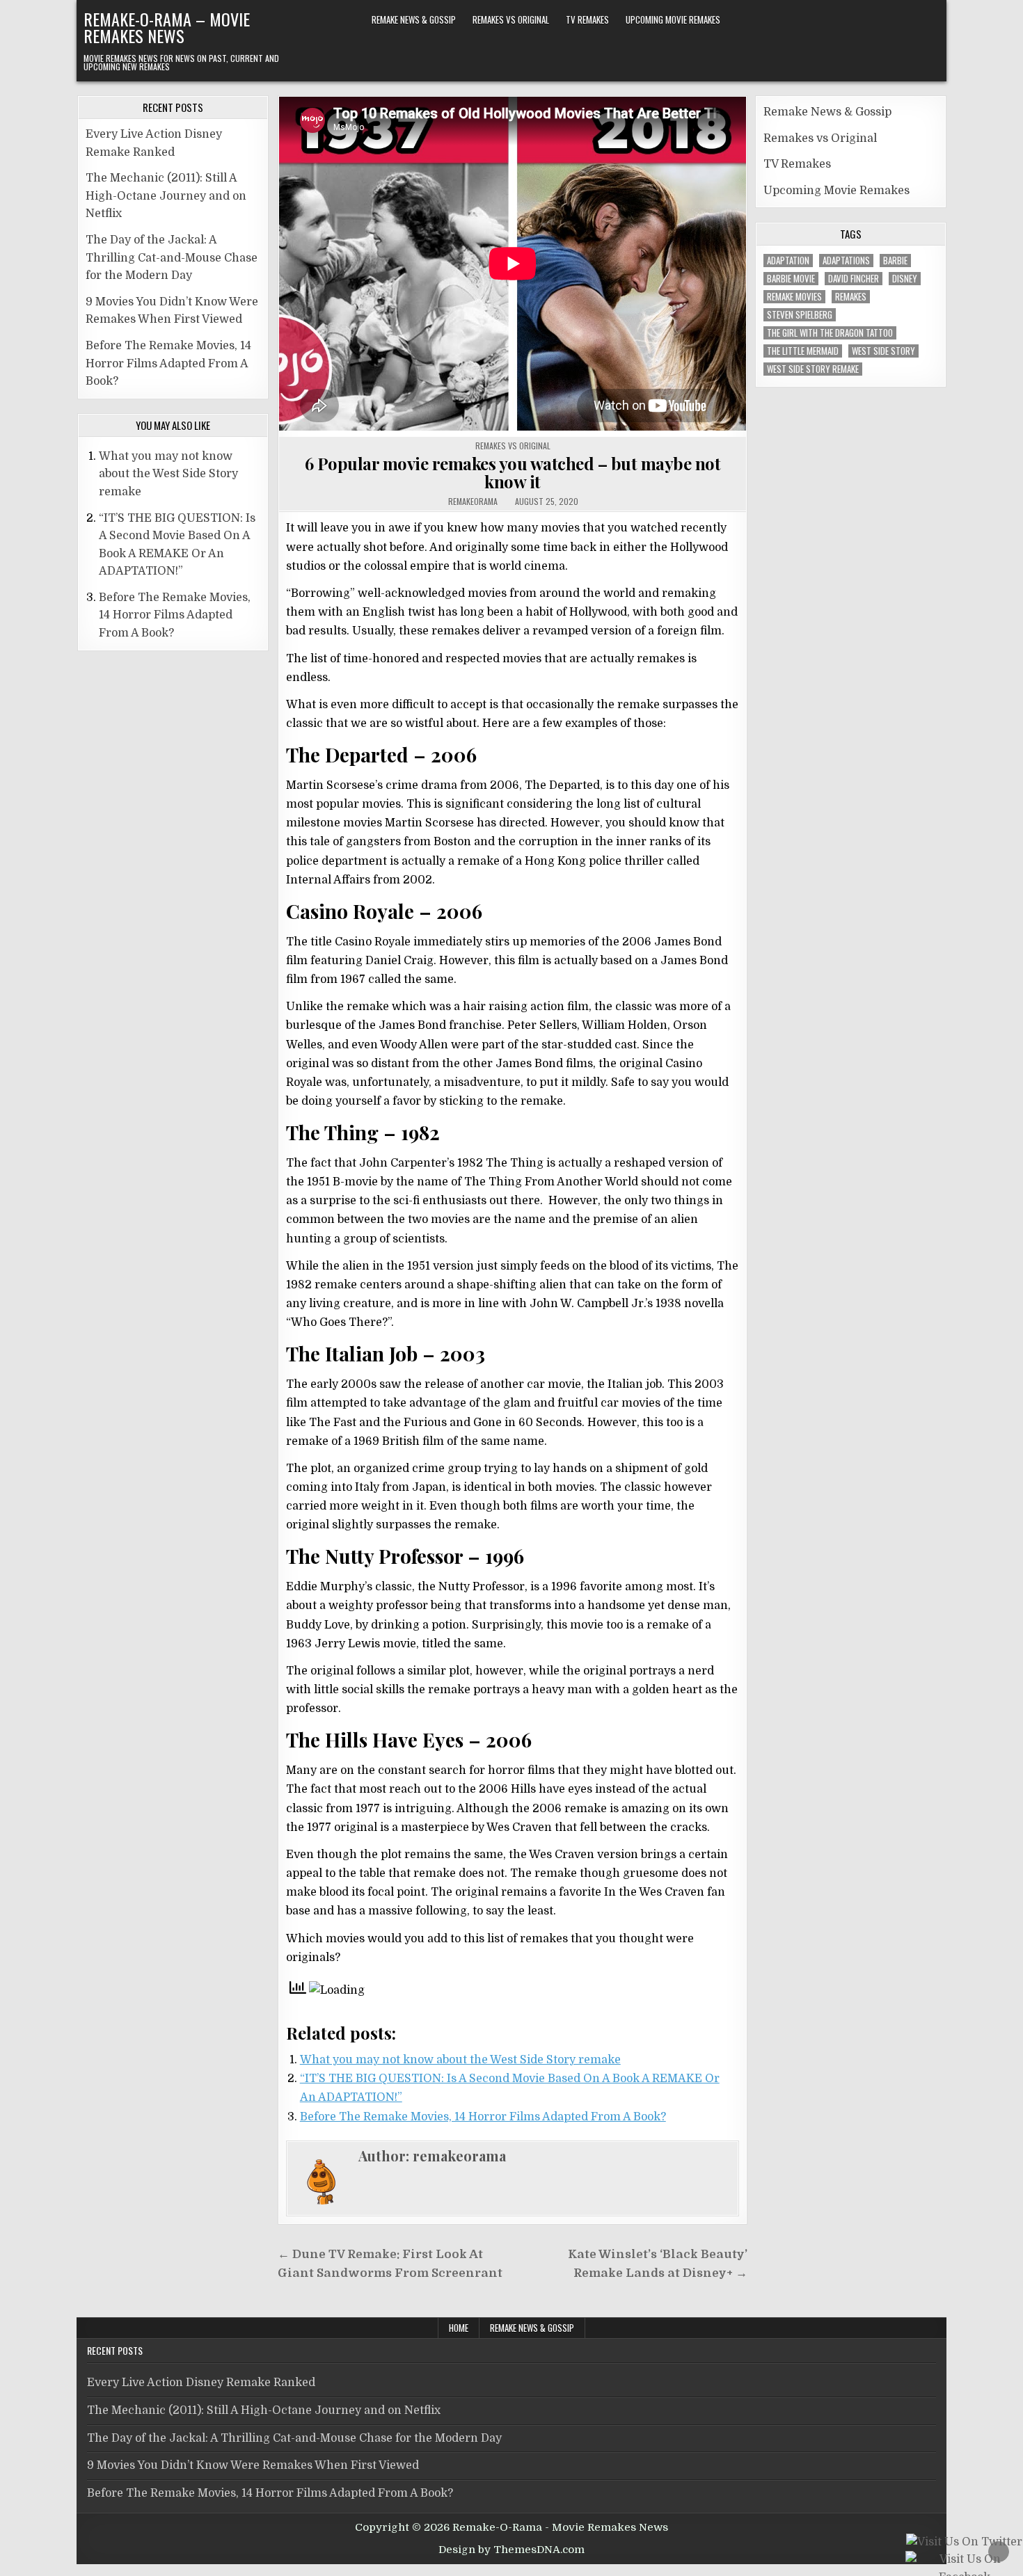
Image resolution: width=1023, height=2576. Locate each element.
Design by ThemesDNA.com (511, 2550)
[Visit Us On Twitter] (964, 2543)
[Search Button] (930, 20)
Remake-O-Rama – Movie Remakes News (167, 27)
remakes (851, 297)
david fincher (854, 279)
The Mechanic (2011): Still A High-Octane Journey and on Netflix (166, 196)
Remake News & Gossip (414, 19)
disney (905, 279)
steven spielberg (800, 315)
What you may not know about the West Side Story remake (460, 2060)
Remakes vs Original (511, 19)
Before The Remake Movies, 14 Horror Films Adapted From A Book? (483, 2117)
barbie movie (791, 279)
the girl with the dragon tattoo (830, 333)
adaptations (846, 261)
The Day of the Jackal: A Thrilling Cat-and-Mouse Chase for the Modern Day (172, 258)
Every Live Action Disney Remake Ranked (201, 2383)
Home (459, 2328)
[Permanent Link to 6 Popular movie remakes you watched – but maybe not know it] (513, 267)
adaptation (788, 261)
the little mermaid (803, 351)
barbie (895, 261)
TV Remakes (587, 19)
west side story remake (813, 369)
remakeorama (473, 502)
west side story (883, 351)
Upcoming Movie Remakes (673, 19)
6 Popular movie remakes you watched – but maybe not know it (513, 472)
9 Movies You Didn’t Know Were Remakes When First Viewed (253, 2465)
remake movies (794, 297)
